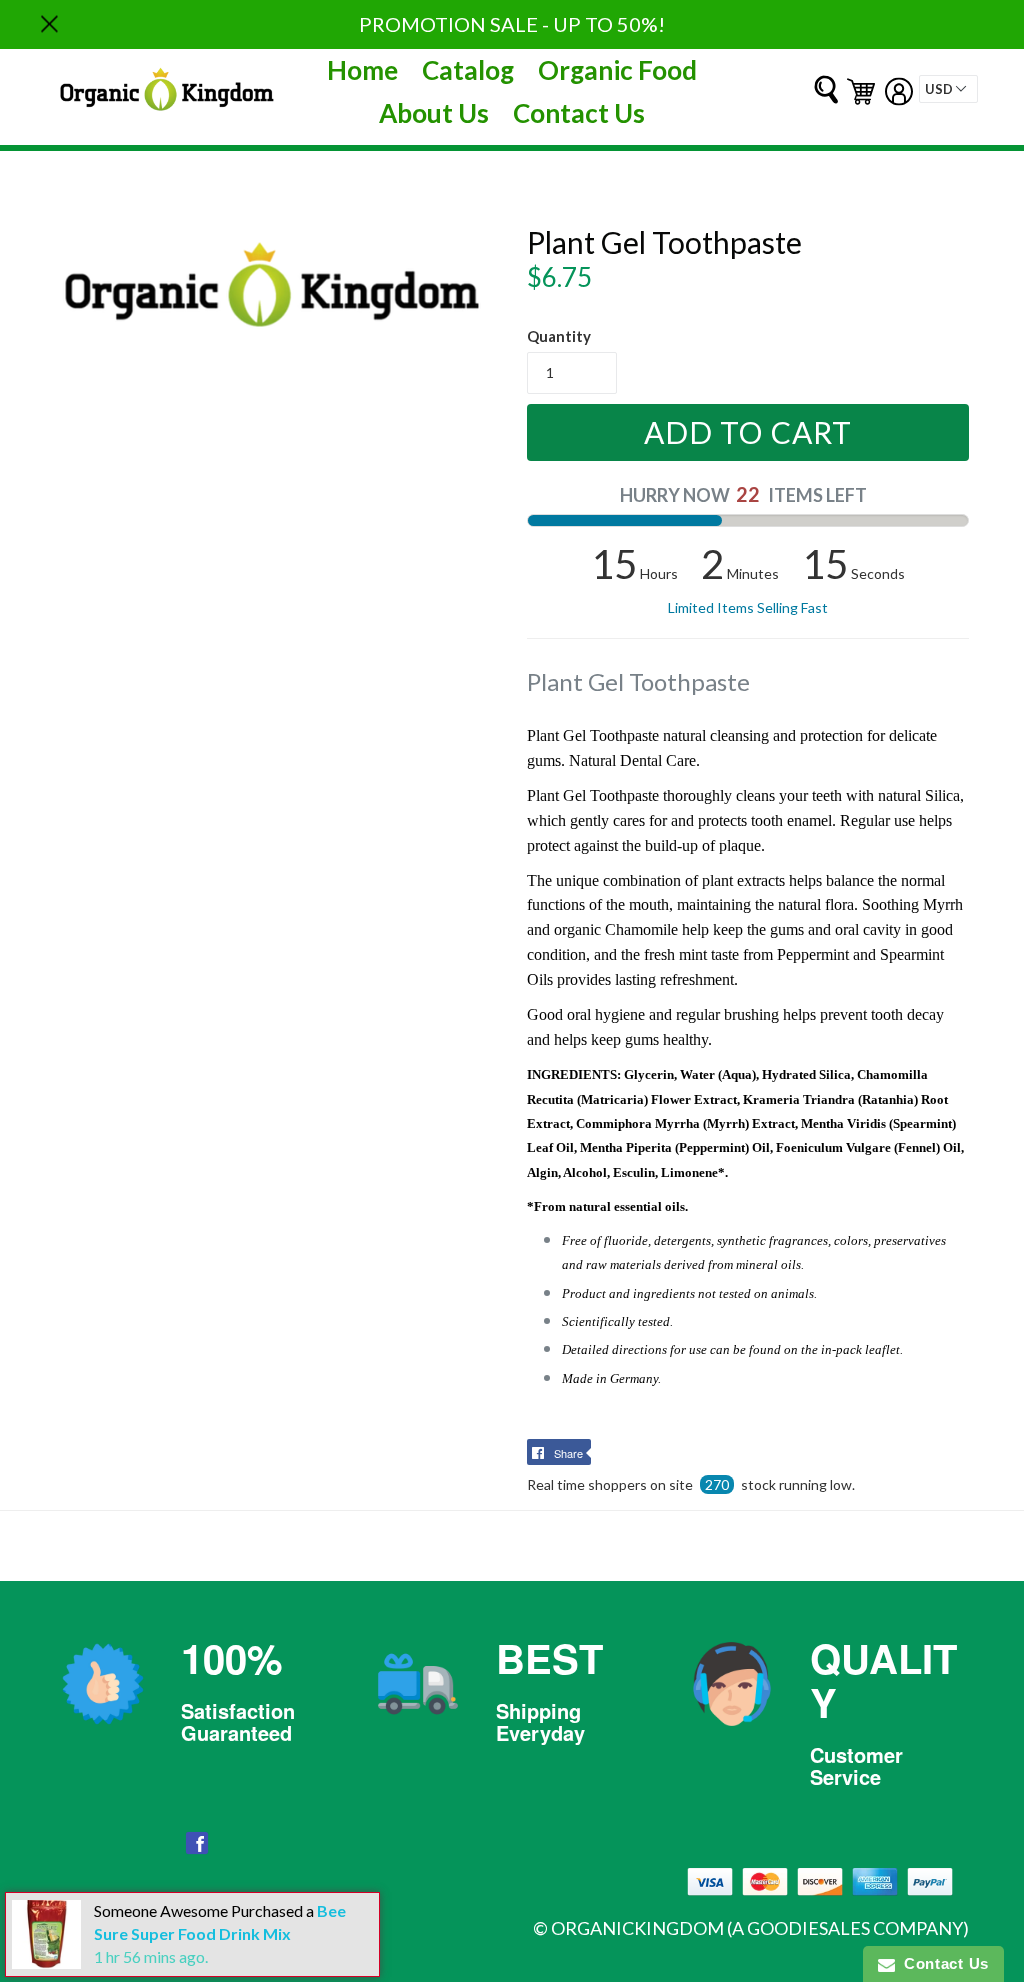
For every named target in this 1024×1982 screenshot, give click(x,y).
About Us (434, 113)
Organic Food (617, 70)
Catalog (468, 70)
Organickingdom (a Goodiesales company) (760, 1928)
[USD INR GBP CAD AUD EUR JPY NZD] (948, 89)
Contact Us (579, 113)
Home (362, 70)
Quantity (559, 336)
